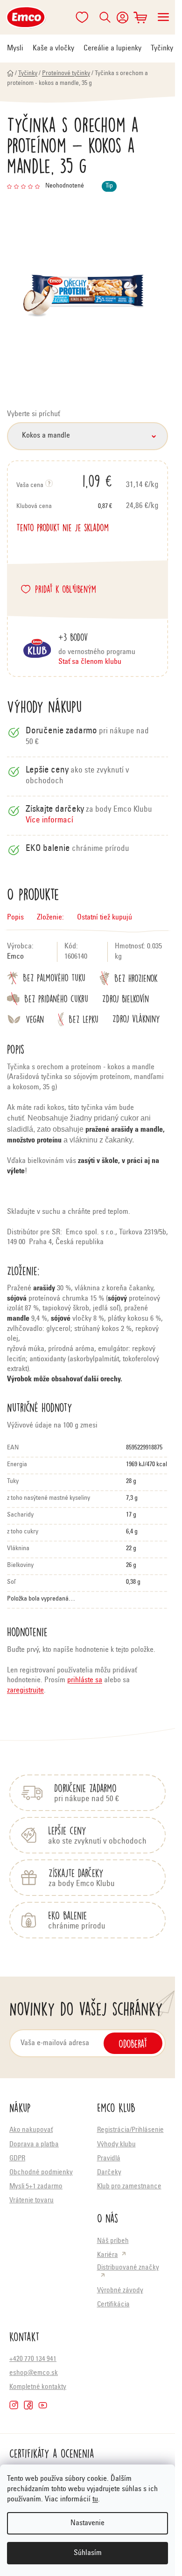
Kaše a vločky (53, 49)
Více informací (49, 821)
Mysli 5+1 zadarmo (36, 2187)
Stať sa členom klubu (90, 662)
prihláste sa (85, 1680)
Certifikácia (113, 2305)
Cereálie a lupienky (112, 49)
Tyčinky (162, 49)
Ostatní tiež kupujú (105, 918)
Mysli (15, 49)
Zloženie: (50, 918)
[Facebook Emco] (28, 2405)
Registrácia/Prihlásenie (130, 2130)
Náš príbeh (113, 2241)
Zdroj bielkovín (126, 999)
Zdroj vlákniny (136, 1019)
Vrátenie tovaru (31, 2201)
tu (95, 2499)
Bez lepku (84, 1020)
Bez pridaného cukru (56, 999)
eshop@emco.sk (34, 2373)
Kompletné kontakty (38, 2387)
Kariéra (108, 2255)
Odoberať (133, 2043)
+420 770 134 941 (33, 2359)
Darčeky (109, 2173)
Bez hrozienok (136, 978)
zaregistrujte (25, 1691)
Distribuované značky (128, 2268)
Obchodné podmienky (41, 2173)
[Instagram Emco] (14, 2405)
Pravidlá (109, 2159)
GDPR (17, 2159)
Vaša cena (64, 480)
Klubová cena (64, 507)
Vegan (35, 1020)
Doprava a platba (34, 2145)
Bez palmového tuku (54, 978)
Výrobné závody (120, 2291)
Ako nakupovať (31, 2130)
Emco (15, 957)
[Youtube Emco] (43, 2405)
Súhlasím (88, 2553)
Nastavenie (87, 2523)
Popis (15, 918)
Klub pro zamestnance (129, 2187)
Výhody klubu (116, 2145)
